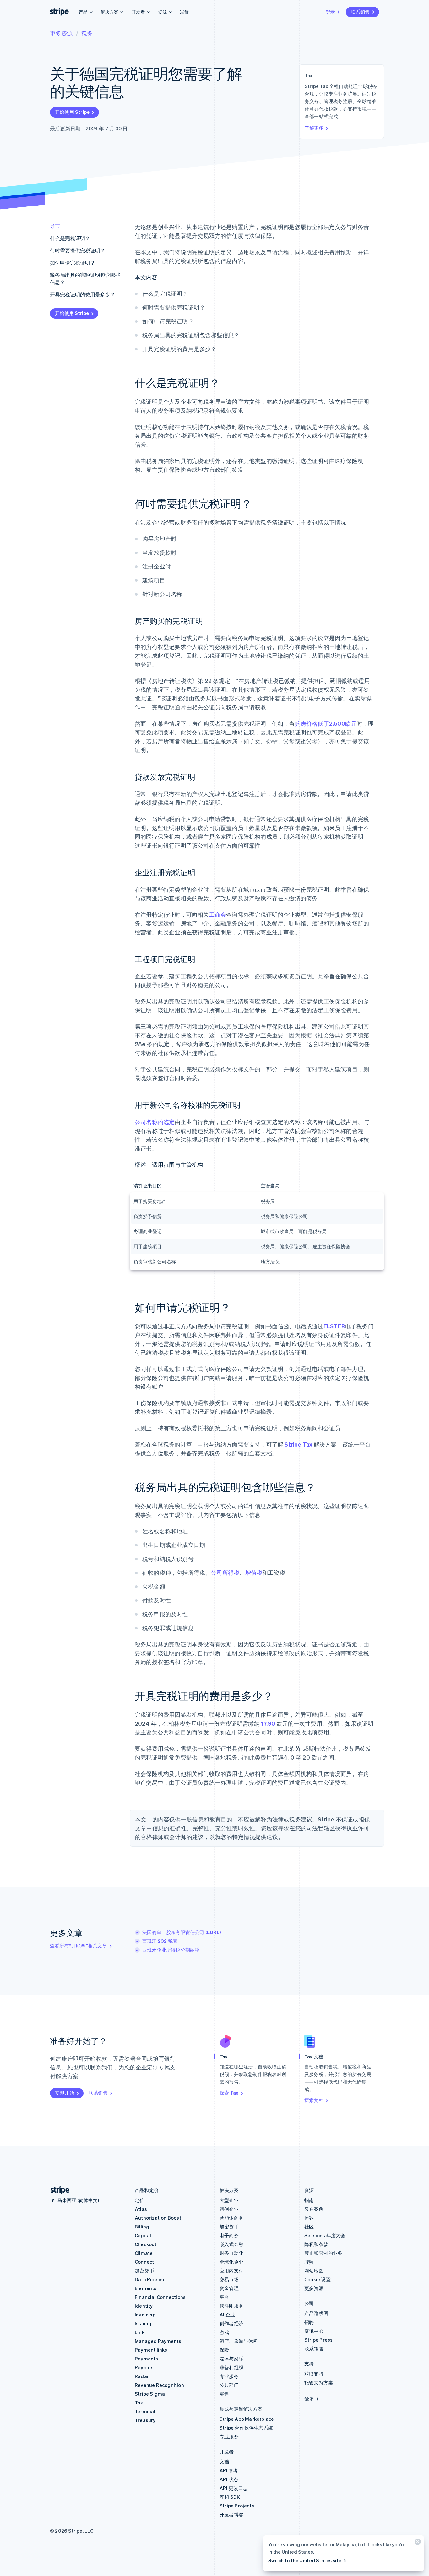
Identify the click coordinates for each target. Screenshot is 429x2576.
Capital (143, 2235)
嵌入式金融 (231, 2244)
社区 (309, 2227)
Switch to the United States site (305, 2560)
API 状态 (229, 2479)
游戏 (224, 2332)
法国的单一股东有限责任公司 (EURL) (182, 1932)
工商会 (218, 914)
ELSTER (334, 1326)
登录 (330, 12)
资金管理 (229, 2288)
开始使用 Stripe (72, 112)
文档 (224, 2462)
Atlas (141, 2209)
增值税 (254, 1572)
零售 (224, 2394)
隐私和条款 (316, 2244)
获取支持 (314, 2374)
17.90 (268, 1723)
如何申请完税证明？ (73, 263)
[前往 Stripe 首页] (57, 2190)
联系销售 (360, 12)
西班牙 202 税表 (160, 1941)
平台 (224, 2297)
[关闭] (417, 2543)
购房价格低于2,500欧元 (326, 723)
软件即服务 (231, 2306)
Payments (147, 2359)
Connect (144, 2262)
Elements (146, 2288)
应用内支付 (231, 2271)
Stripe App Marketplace (247, 2419)
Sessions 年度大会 (325, 2235)
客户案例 (314, 2209)
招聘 (309, 2322)
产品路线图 (316, 2313)
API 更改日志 (234, 2488)
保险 (224, 2350)
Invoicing (145, 2315)
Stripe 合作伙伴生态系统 (246, 2428)
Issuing (143, 2323)
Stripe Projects (237, 2506)
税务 (87, 33)
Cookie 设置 (318, 2279)
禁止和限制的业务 (323, 2253)
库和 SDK (230, 2497)
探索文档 (314, 2100)
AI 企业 (227, 2315)
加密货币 (144, 2271)
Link (140, 2332)
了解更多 (314, 128)
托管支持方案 (319, 2382)
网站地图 (314, 2271)
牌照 (309, 2262)
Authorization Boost (158, 2218)
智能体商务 (231, 2218)
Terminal (145, 2411)
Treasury (145, 2420)
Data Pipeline (150, 2279)
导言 (55, 226)
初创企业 (229, 2209)
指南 (309, 2200)
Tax (139, 2403)
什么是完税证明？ (70, 238)
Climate (144, 2253)
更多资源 (61, 33)
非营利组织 (231, 2367)
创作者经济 (231, 2323)
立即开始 (65, 2093)
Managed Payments (158, 2341)
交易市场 (229, 2279)
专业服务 (229, 2376)
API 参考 (229, 2470)
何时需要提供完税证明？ (78, 250)
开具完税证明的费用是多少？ (83, 294)
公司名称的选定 (155, 1122)
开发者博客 (231, 2514)
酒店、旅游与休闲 (239, 2341)
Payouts (144, 2367)
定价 (184, 11)
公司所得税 (225, 1572)
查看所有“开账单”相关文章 (79, 1946)
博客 (309, 2218)
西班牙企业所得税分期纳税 (171, 1950)
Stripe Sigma (150, 2394)
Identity (144, 2306)
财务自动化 (231, 2253)
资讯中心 (314, 2331)
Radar (142, 2376)
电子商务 (229, 2235)
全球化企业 (231, 2262)
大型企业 (229, 2200)
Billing (142, 2227)
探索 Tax (229, 2093)
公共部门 (229, 2385)
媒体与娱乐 (231, 2359)
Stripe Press (318, 2340)
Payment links (151, 2350)
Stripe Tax (298, 1444)
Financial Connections (160, 2297)
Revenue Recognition (159, 2385)
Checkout (146, 2244)
